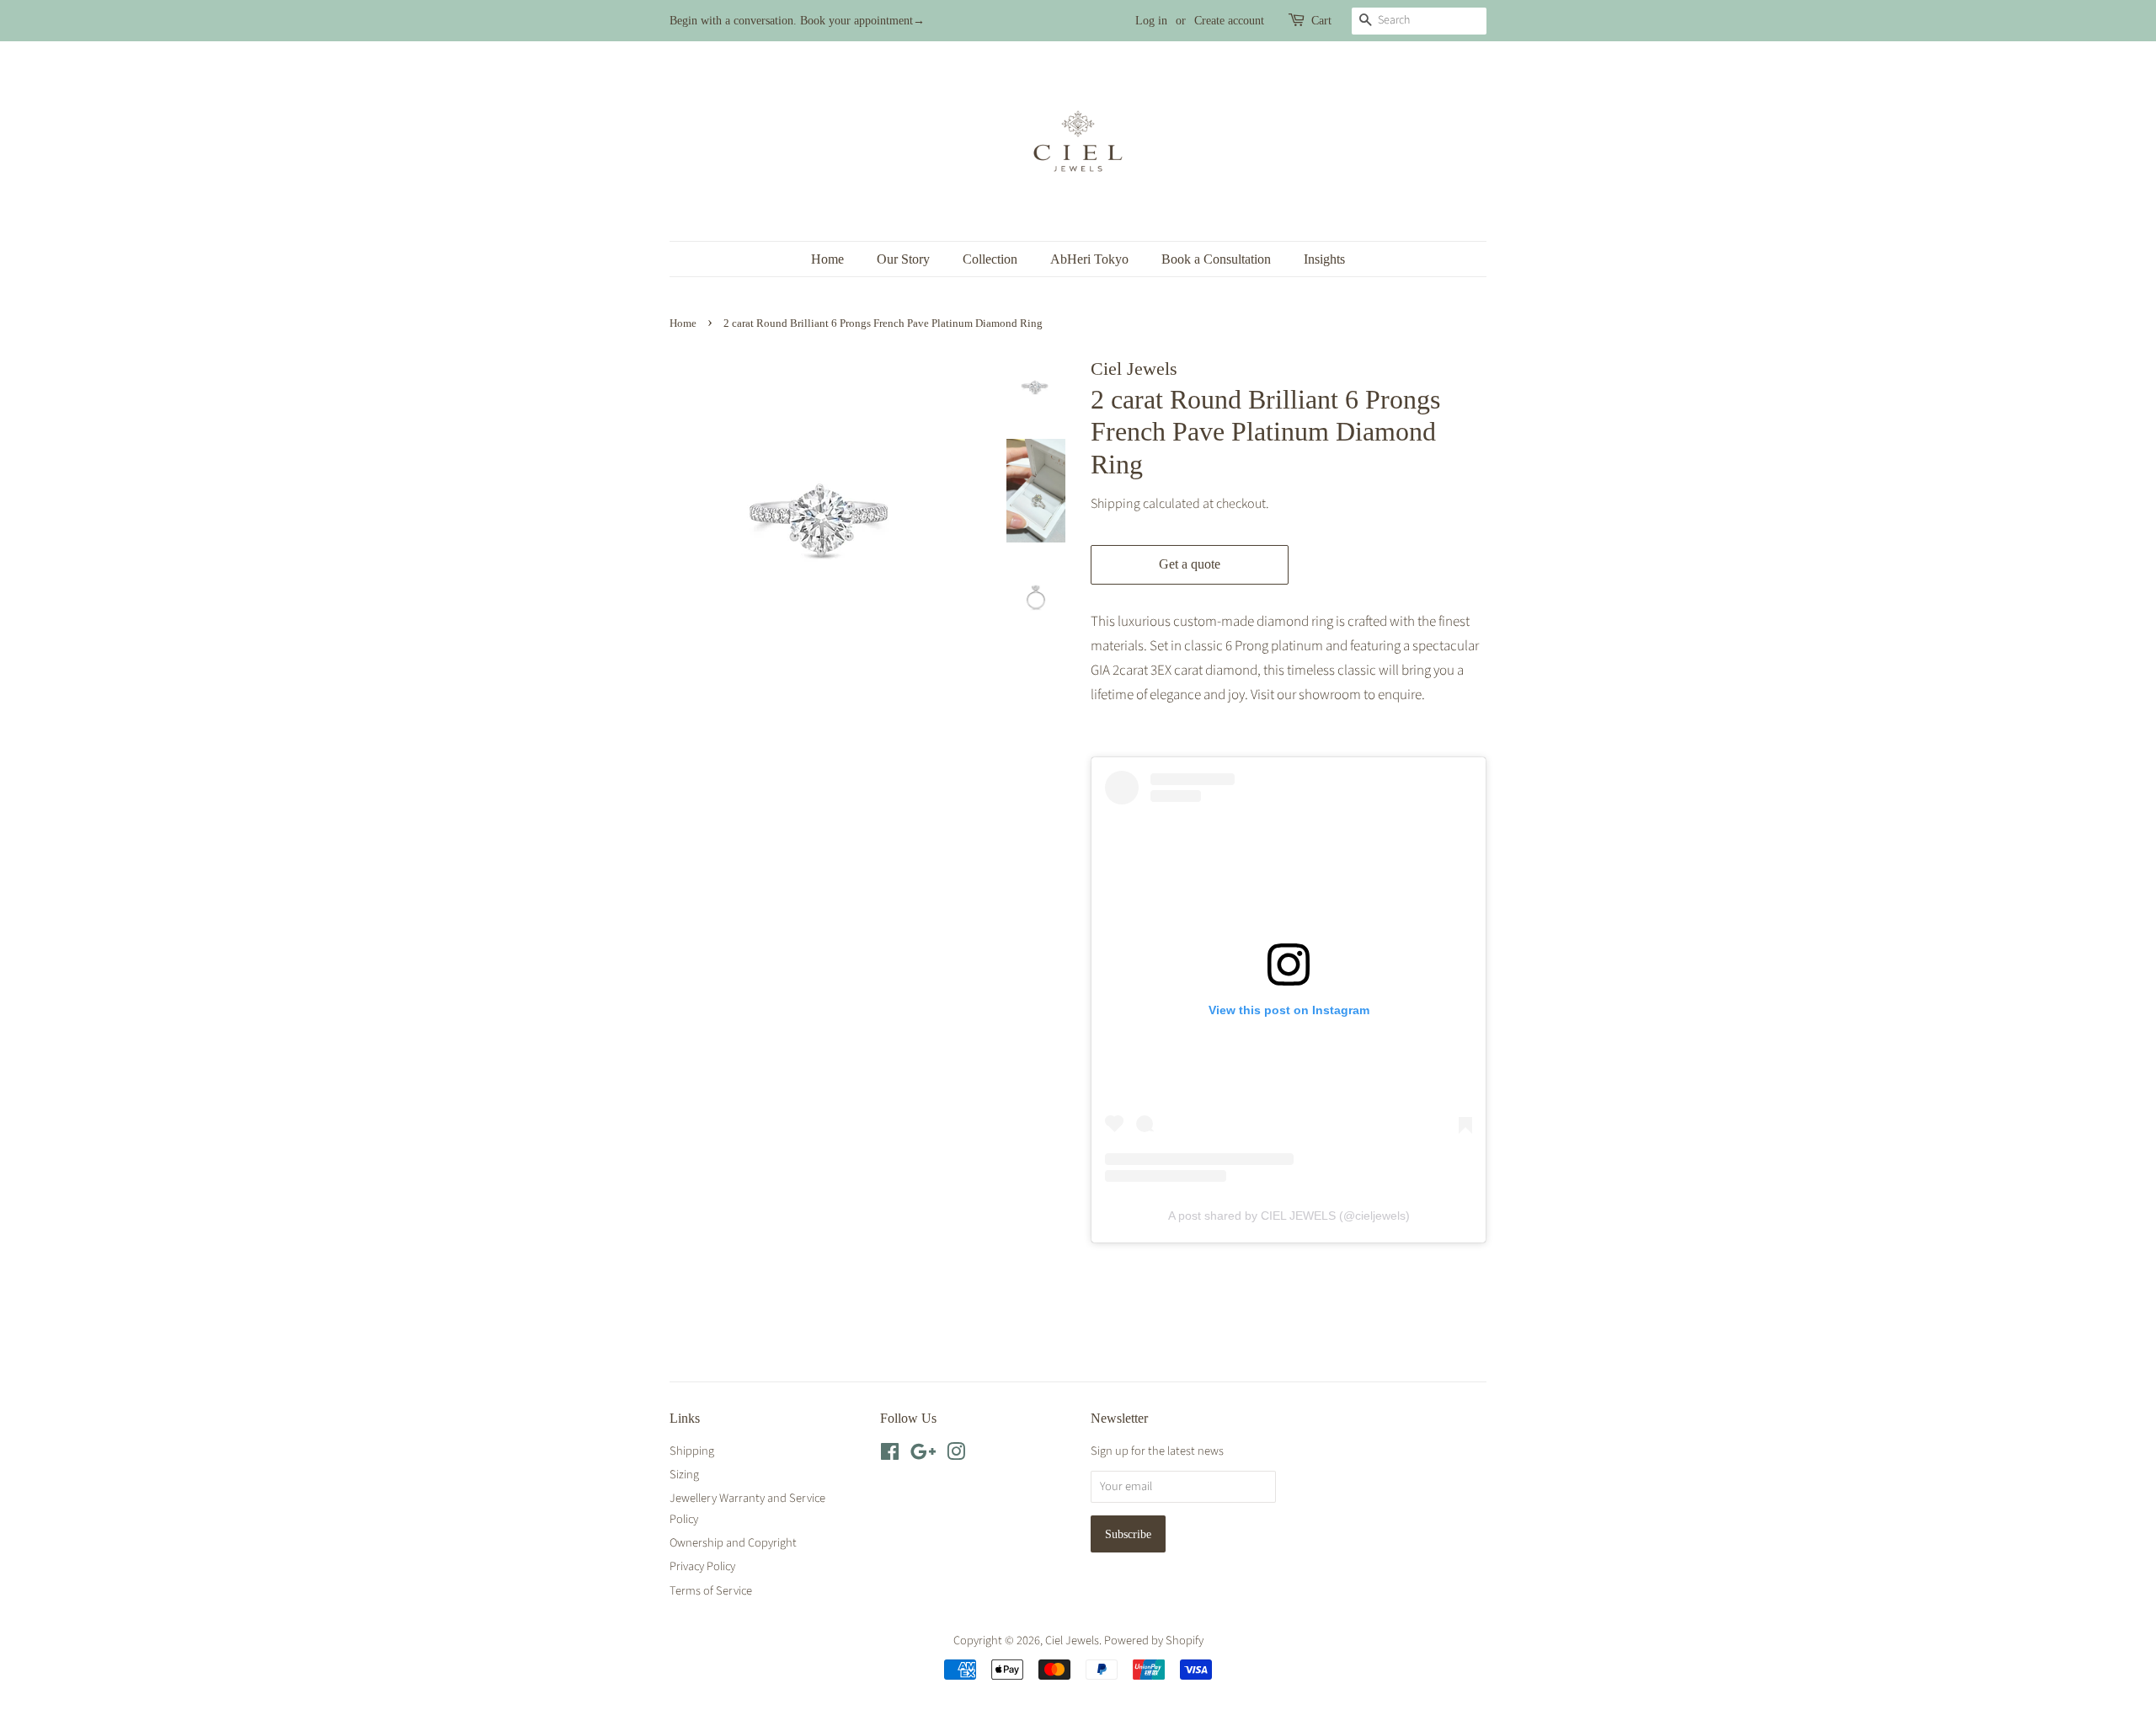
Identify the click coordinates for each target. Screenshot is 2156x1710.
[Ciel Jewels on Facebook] (890, 1455)
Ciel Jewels (1072, 1641)
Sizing (684, 1475)
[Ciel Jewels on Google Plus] (923, 1455)
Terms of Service (711, 1591)
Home (827, 259)
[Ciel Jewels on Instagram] (956, 1455)
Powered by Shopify (1154, 1641)
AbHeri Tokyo (1089, 259)
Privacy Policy (702, 1566)
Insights (1324, 259)
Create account (1229, 21)
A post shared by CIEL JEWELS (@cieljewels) (1289, 1216)
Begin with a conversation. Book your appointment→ (797, 21)
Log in (1151, 21)
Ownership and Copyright (733, 1543)
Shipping (1115, 504)
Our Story (903, 259)
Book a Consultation (1216, 259)
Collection (990, 259)
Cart (1321, 21)
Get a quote (1190, 564)
